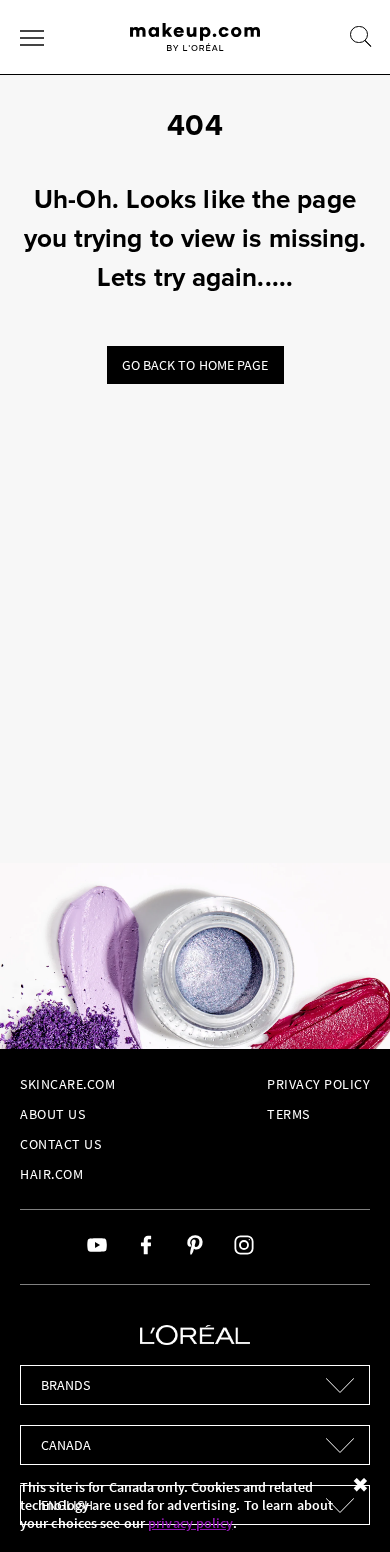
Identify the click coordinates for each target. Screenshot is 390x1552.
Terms (288, 1114)
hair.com (51, 1174)
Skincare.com (67, 1084)
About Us (52, 1114)
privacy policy (190, 1523)
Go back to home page (195, 365)
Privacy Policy (318, 1084)
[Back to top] (344, 1506)
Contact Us (60, 1144)
